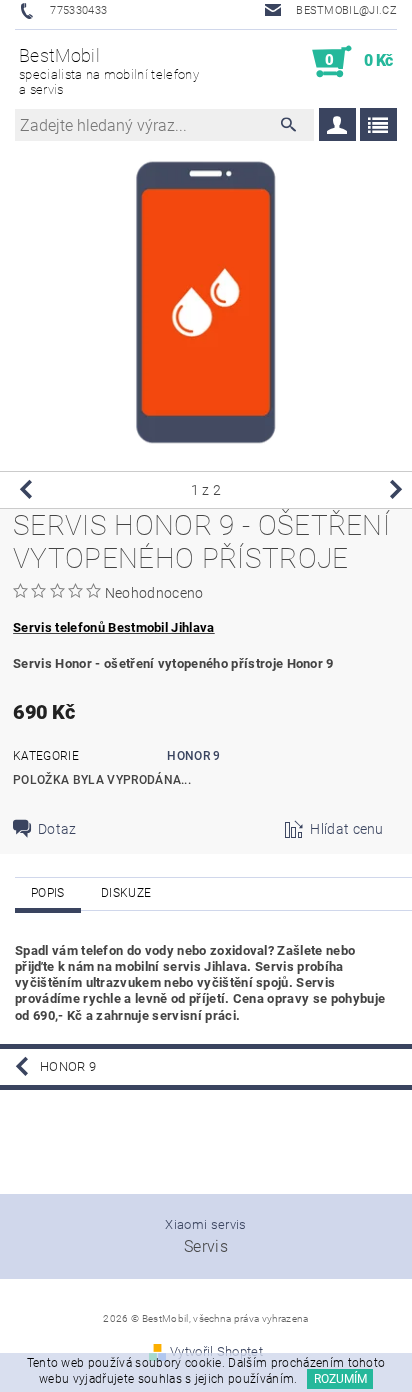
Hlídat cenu (347, 829)
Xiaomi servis (205, 1224)
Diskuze (126, 893)
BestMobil (109, 71)
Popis (48, 893)
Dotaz (57, 829)
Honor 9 (193, 756)
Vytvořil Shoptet (216, 1351)
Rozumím (340, 1379)
